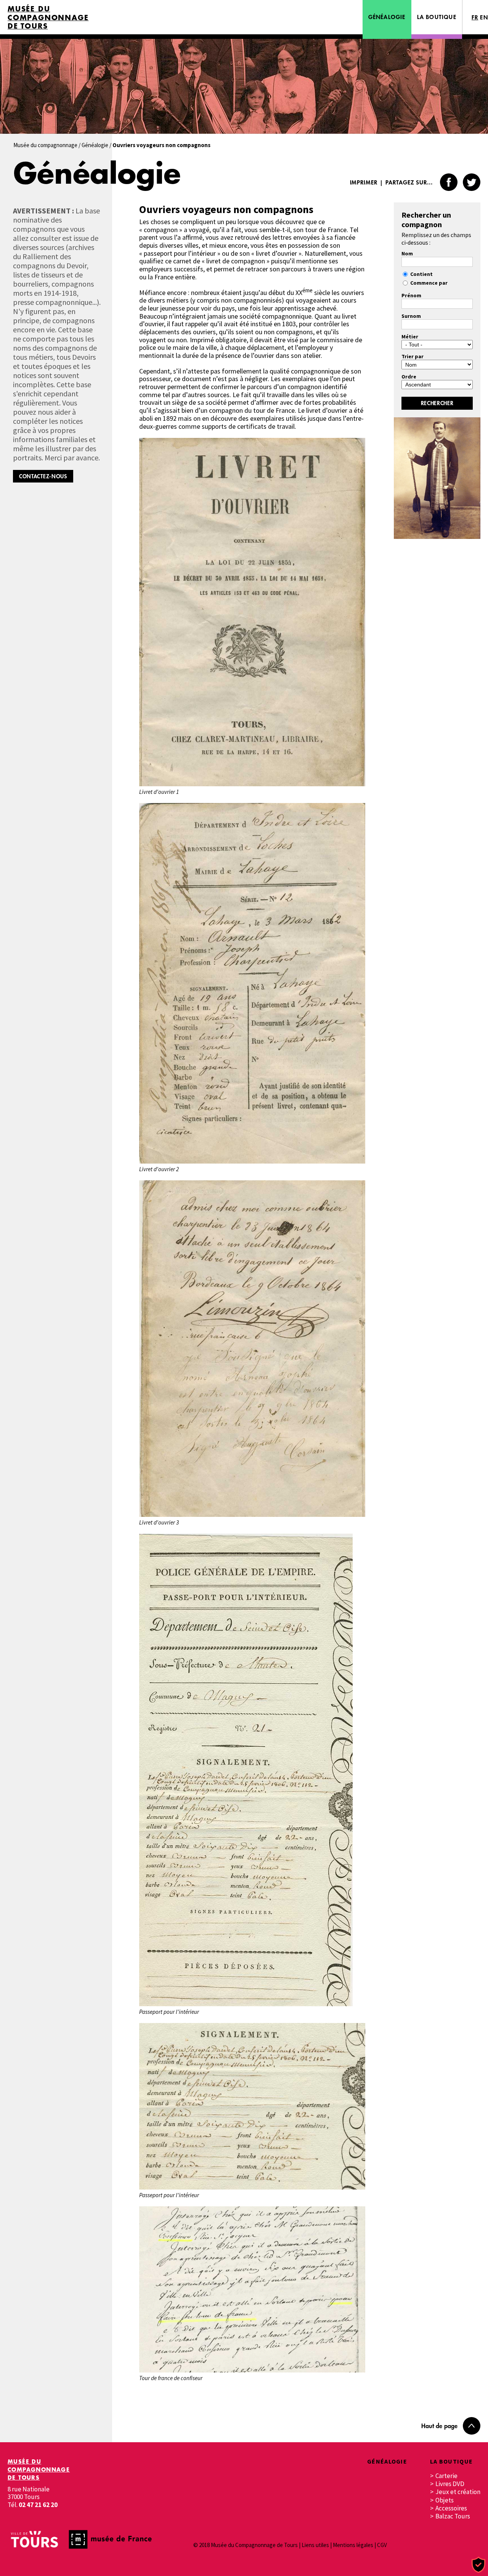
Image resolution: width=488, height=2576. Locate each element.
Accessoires (451, 2508)
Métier (410, 337)
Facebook (449, 182)
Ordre (409, 377)
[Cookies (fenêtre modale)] (478, 2565)
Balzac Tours (453, 2516)
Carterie (446, 2476)
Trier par (413, 356)
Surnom (411, 316)
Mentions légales (353, 2545)
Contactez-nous (43, 476)
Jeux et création (458, 2492)
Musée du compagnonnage (45, 145)
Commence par (429, 283)
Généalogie (387, 17)
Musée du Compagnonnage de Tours (48, 18)
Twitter (472, 182)
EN (484, 17)
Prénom (411, 295)
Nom (407, 253)
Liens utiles (315, 2545)
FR (475, 17)
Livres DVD (450, 2484)
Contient (421, 274)
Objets (445, 2500)
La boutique (437, 17)
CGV (382, 2545)
